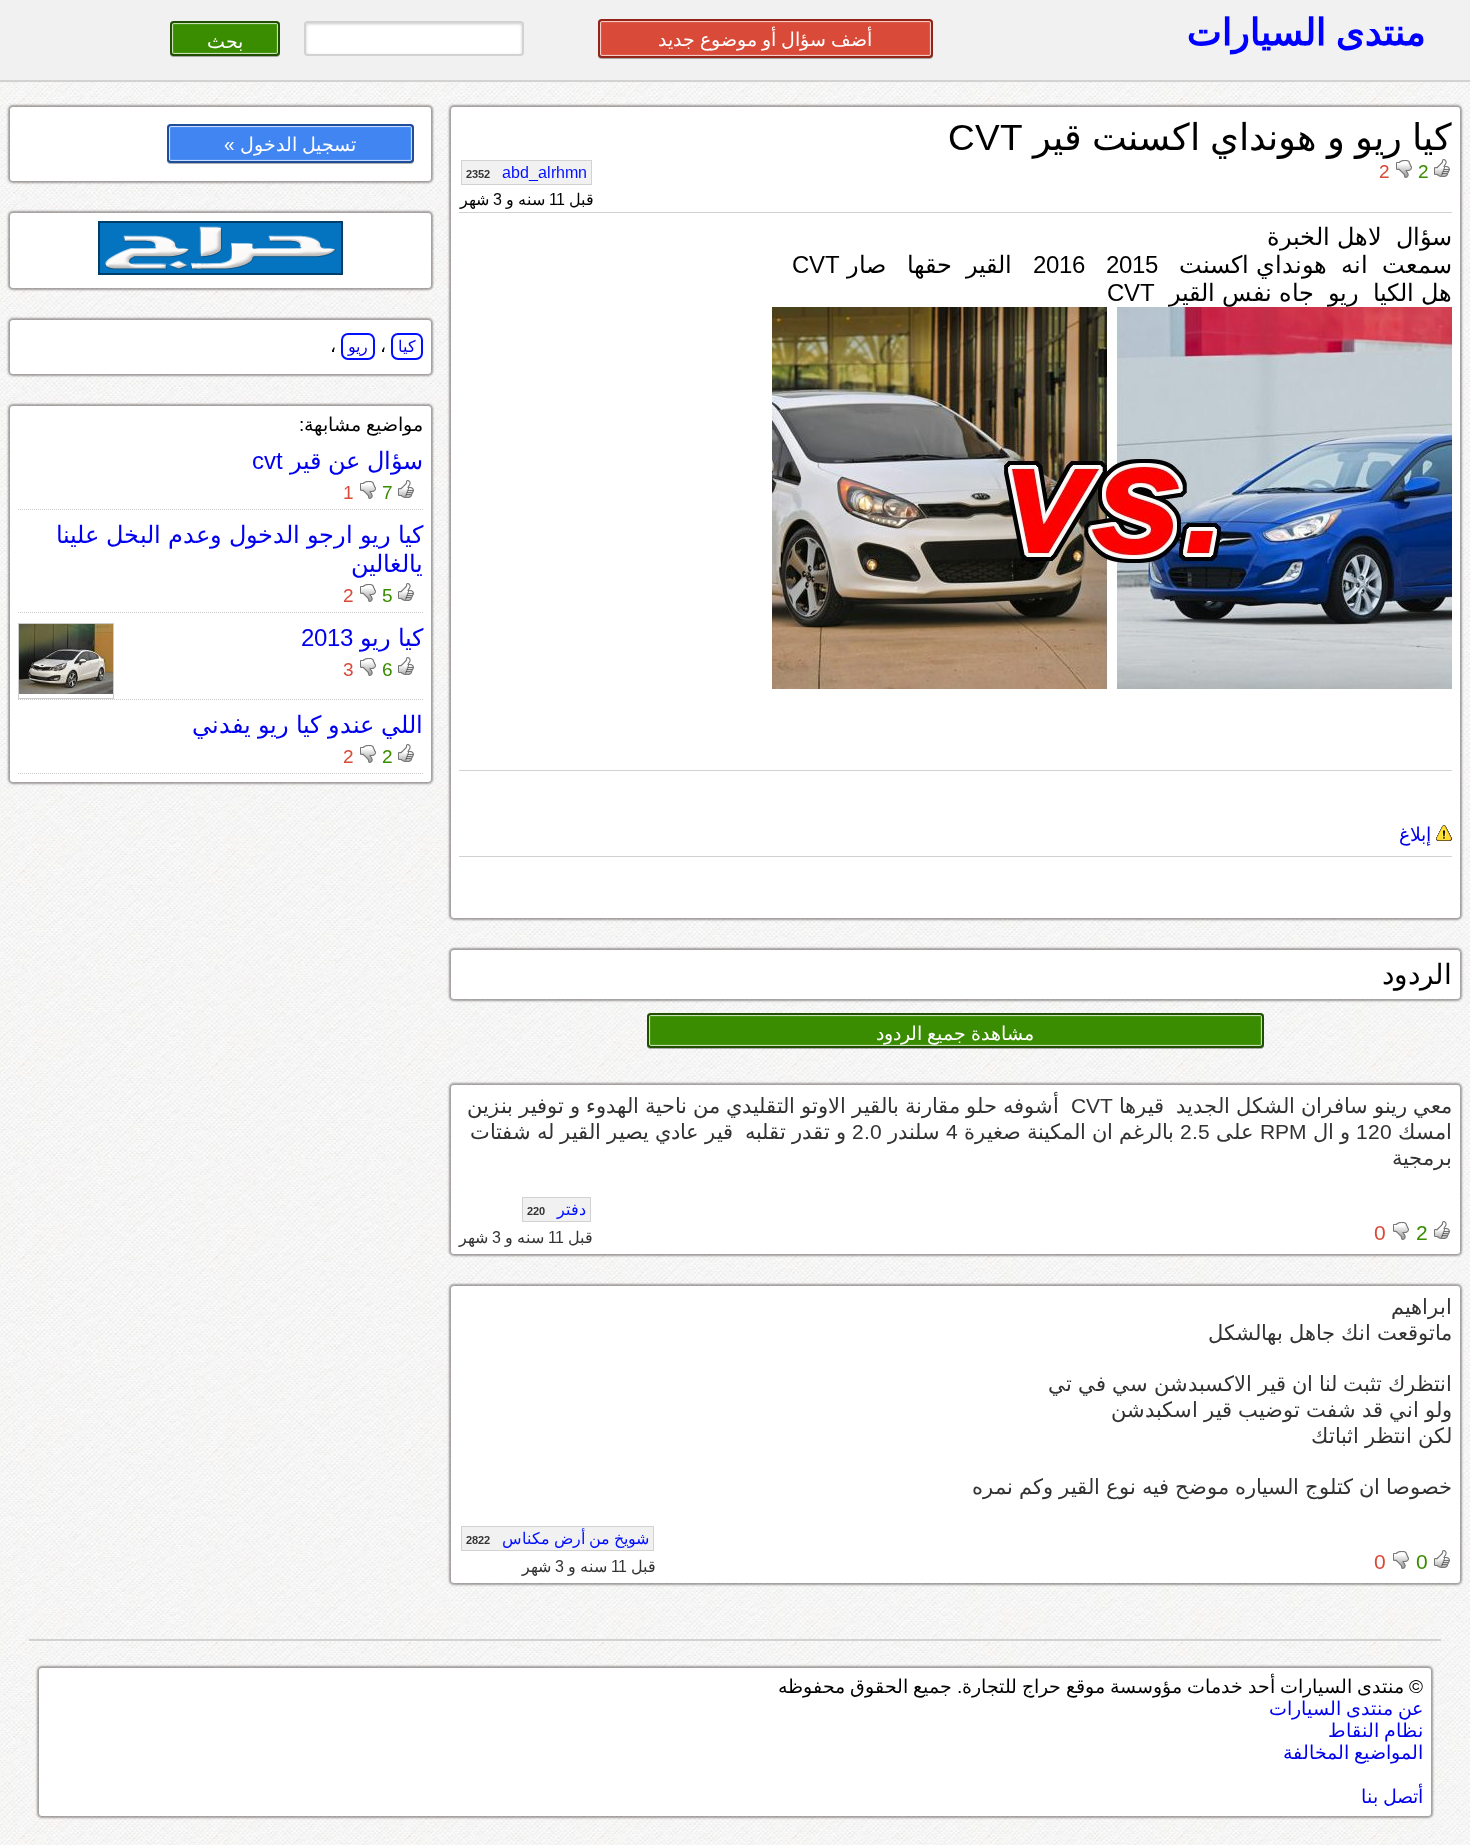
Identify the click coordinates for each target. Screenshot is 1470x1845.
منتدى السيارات (1306, 32)
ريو (358, 346)
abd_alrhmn (526, 172)
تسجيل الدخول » (290, 144)
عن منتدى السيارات (1346, 1708)
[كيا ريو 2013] (66, 688)
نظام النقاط (1375, 1730)
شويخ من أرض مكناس (557, 1538)
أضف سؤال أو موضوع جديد (765, 39)
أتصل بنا (1392, 1796)
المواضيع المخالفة (1353, 1752)
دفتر (556, 1209)
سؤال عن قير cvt (337, 460)
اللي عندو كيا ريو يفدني (307, 724)
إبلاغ (1417, 834)
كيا (407, 346)
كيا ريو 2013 (362, 637)
